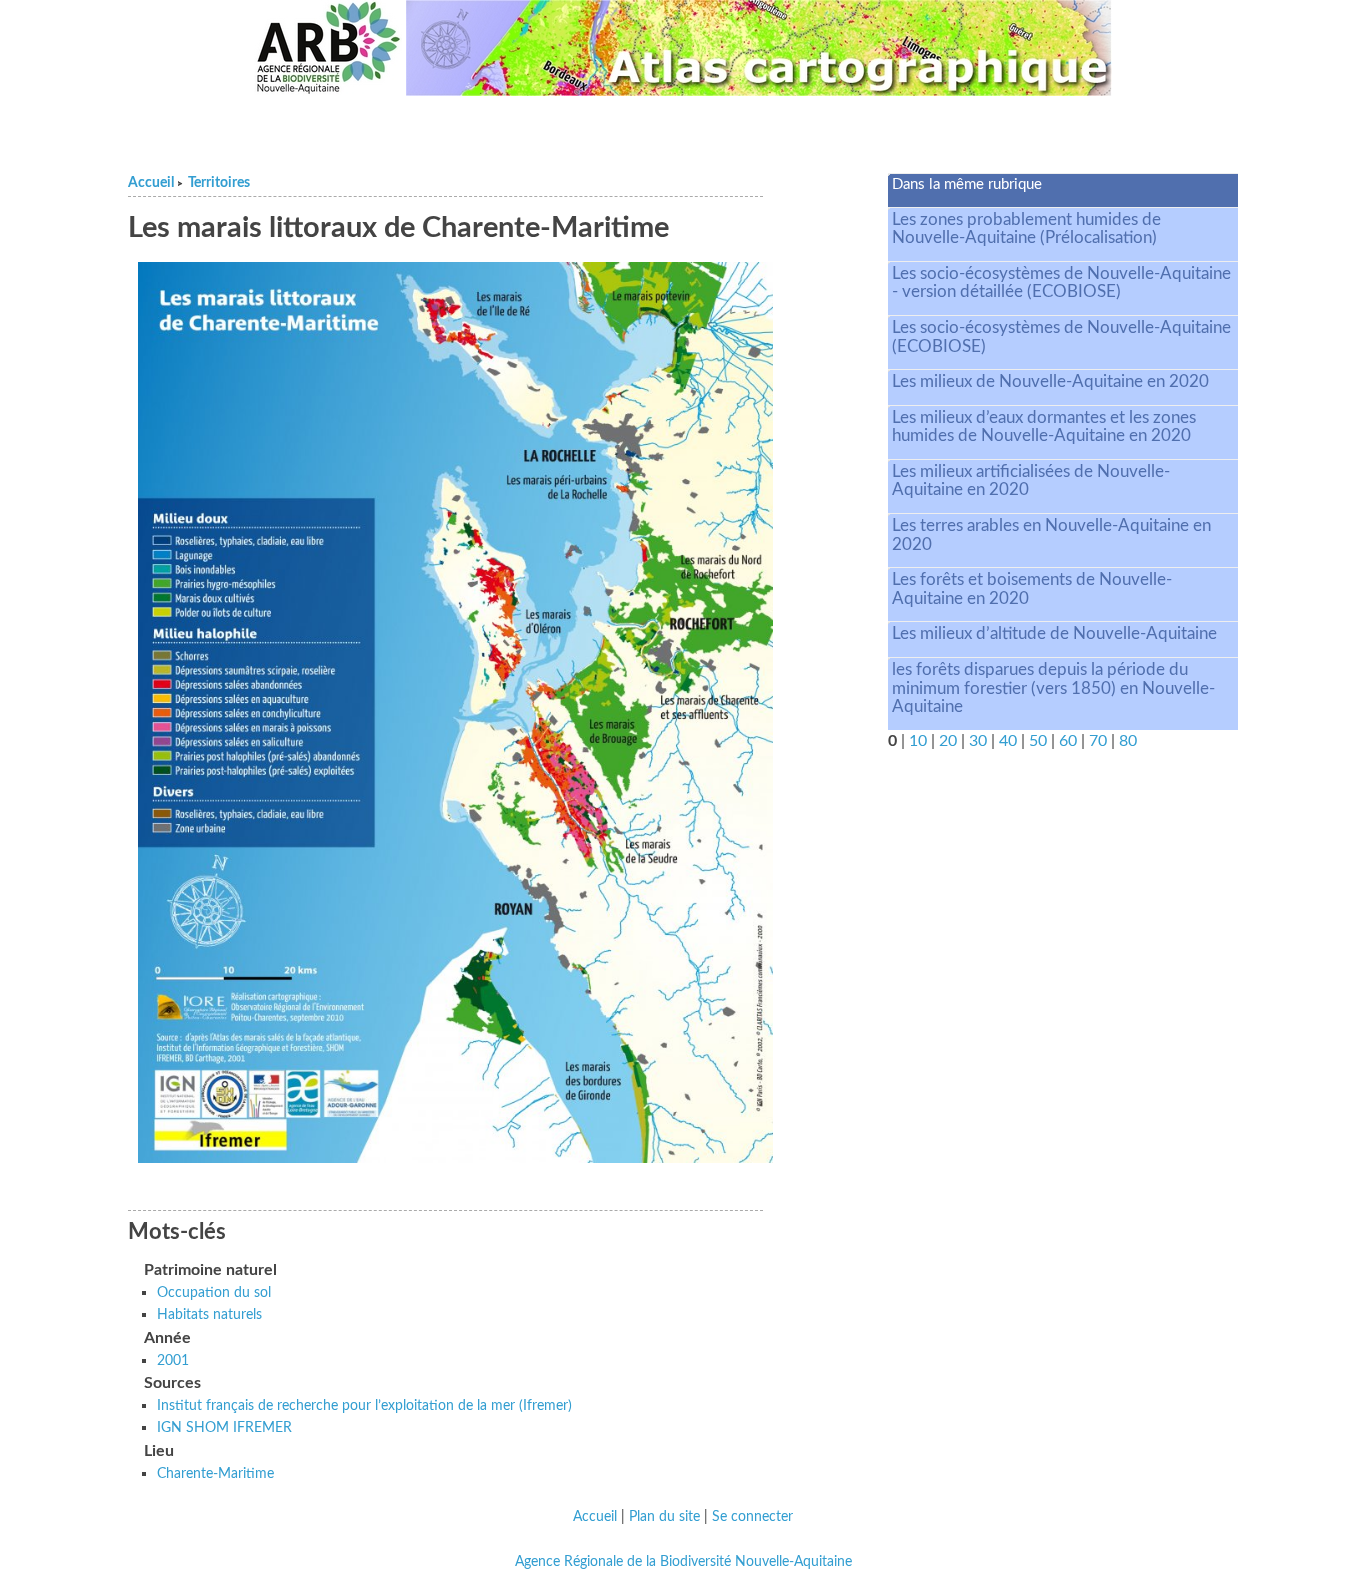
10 (918, 741)
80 (1128, 741)
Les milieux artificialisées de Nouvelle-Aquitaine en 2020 (1031, 481)
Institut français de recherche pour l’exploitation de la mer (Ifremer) (364, 1405)
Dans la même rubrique (967, 184)
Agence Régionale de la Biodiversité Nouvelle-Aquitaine (683, 1562)
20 (948, 741)
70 (1098, 741)
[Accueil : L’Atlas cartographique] (759, 48)
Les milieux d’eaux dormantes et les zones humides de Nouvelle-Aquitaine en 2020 (1044, 427)
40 (1008, 741)
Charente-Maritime (215, 1473)
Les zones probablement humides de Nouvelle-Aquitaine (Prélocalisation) (1026, 229)
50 (1038, 741)
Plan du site (664, 1517)
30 (978, 741)
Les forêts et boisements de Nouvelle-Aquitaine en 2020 (1032, 589)
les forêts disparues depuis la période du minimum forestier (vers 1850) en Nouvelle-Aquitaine (1053, 688)
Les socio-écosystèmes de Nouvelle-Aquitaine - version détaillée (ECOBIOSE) (1061, 283)
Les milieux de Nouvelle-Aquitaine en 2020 (1050, 381)
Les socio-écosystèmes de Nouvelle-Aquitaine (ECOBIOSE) (1061, 337)
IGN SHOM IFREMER (224, 1427)
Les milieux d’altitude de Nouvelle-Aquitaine (1054, 633)
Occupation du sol (214, 1292)
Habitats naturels (209, 1314)
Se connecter (752, 1517)
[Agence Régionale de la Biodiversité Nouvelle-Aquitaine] (328, 48)
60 (1068, 741)
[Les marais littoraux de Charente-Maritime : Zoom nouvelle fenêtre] (455, 712)
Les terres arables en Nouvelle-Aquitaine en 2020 (1051, 535)
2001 (173, 1360)
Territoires (219, 183)
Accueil (151, 183)
